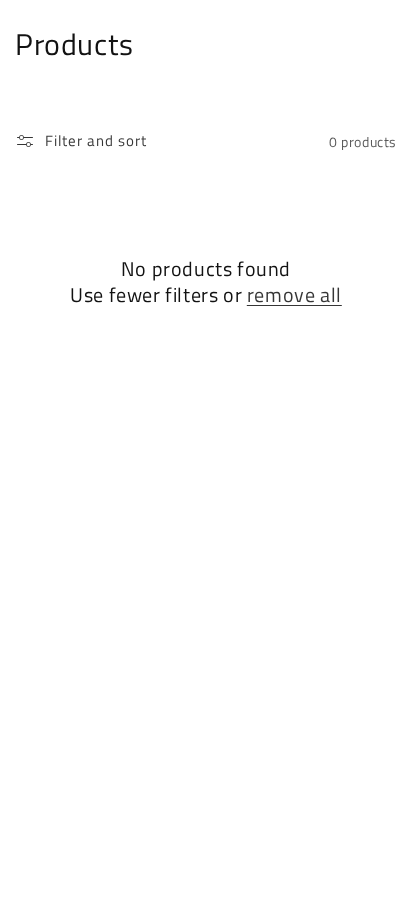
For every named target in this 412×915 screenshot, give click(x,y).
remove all (294, 295)
